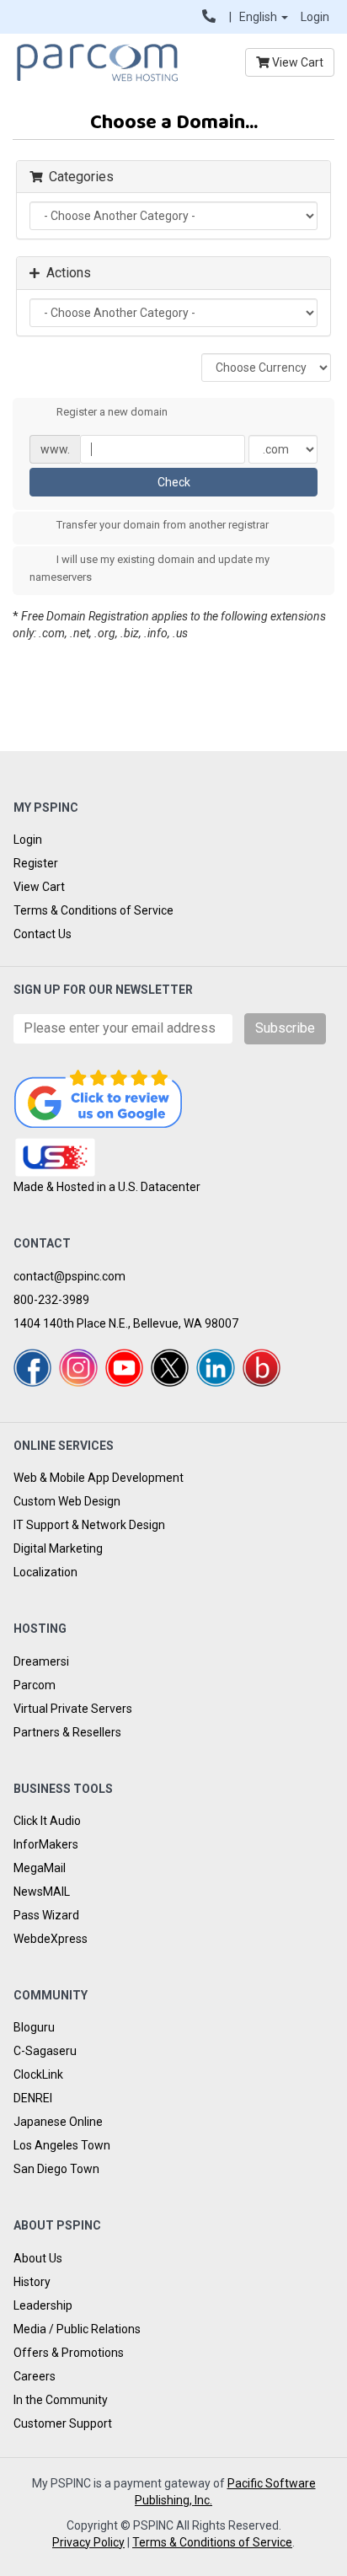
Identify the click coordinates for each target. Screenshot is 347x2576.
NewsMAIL (42, 1892)
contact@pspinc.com (69, 1276)
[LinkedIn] (215, 1368)
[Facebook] (32, 1368)
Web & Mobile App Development (99, 1478)
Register (36, 863)
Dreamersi (41, 1661)
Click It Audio (47, 1821)
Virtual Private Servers (73, 1709)
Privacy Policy (88, 2542)
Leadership (43, 2305)
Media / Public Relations (77, 2329)
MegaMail (40, 1868)
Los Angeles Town (62, 2145)
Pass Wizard (46, 1915)
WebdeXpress (51, 1939)
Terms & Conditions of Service (93, 910)
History (32, 2282)
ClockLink (38, 2074)
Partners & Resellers (67, 1732)
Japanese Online (58, 2122)
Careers (35, 2376)
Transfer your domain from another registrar (163, 526)
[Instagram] (78, 1368)
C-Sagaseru (45, 2051)
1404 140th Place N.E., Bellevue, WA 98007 (126, 1323)
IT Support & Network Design (89, 1525)
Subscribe (285, 1028)
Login (315, 17)
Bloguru (34, 2027)
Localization (45, 1572)
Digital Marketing (58, 1548)
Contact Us (43, 934)
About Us (38, 2258)
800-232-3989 (51, 1300)
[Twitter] (170, 1368)
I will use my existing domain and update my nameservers (149, 569)
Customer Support (63, 2423)
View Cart (296, 62)
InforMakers (46, 1844)
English (259, 17)
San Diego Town (56, 2169)
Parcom (35, 1685)
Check (174, 482)
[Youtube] (124, 1368)
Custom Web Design (67, 1501)
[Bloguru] (262, 1368)
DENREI (33, 2098)
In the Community (61, 2400)
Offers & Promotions (69, 2353)
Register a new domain (112, 412)
